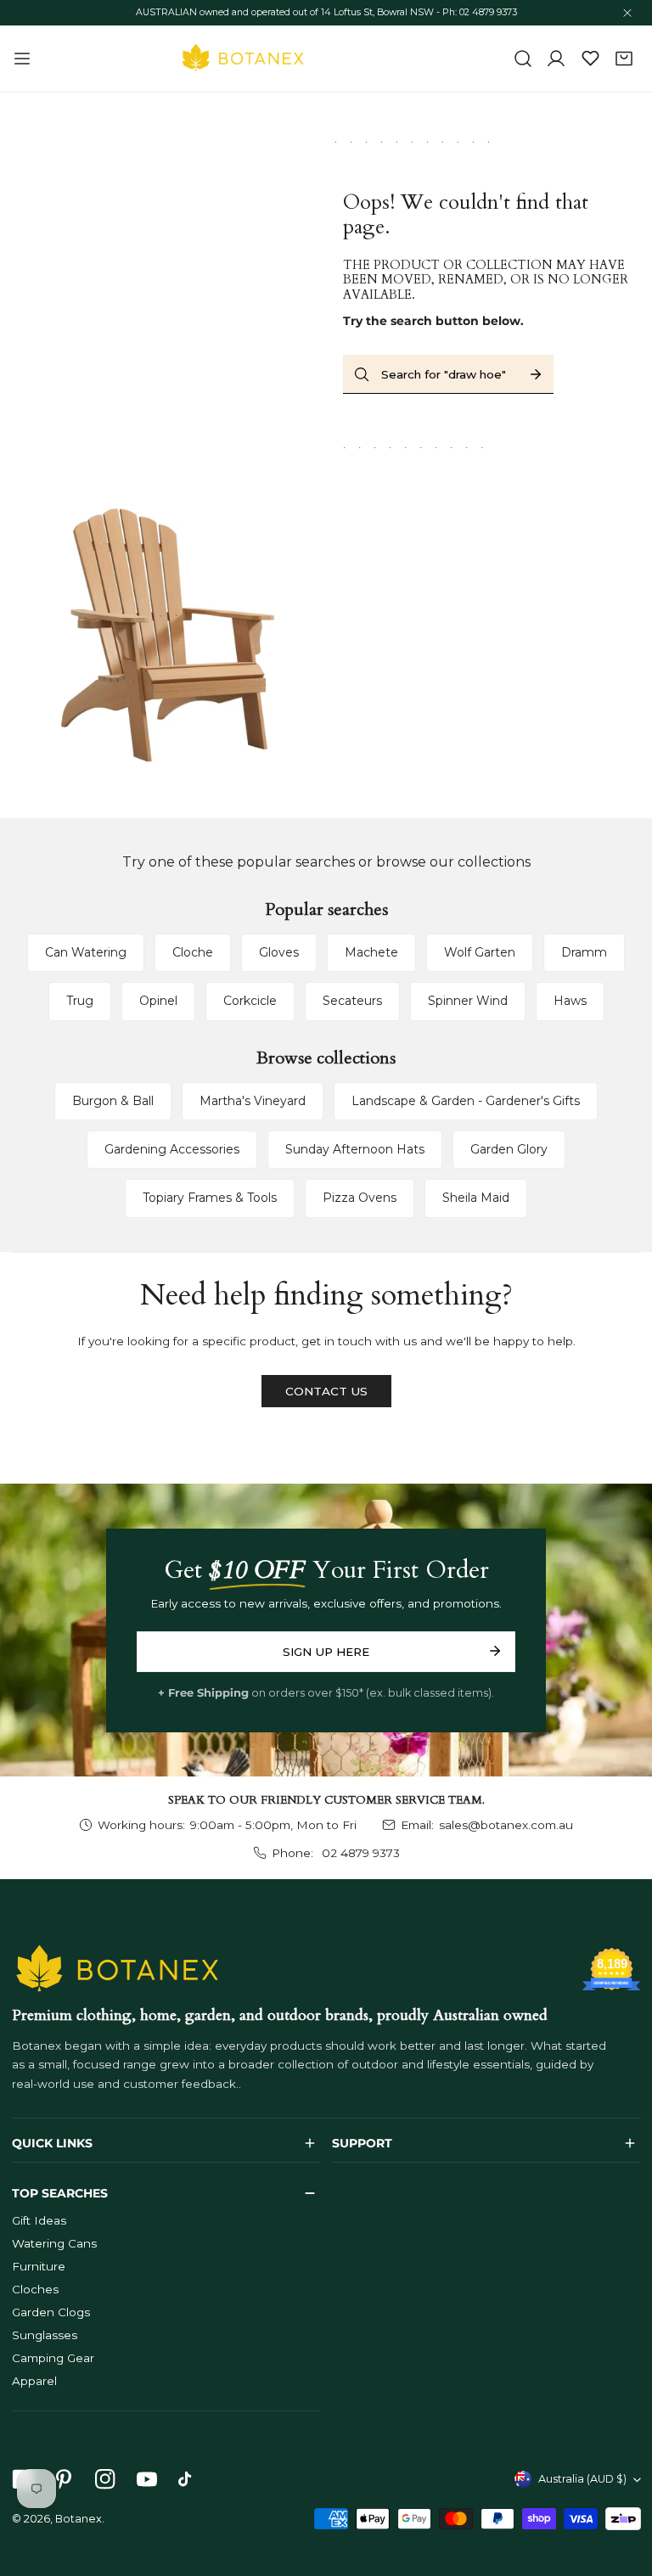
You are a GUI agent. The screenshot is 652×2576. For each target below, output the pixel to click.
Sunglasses (45, 2335)
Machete (371, 952)
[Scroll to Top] (623, 2488)
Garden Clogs (51, 2312)
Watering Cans (54, 2243)
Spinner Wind (468, 1001)
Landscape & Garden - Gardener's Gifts (466, 1101)
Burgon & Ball (113, 1101)
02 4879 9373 (359, 1853)
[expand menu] (22, 59)
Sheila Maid (476, 1198)
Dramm (584, 952)
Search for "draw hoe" (444, 374)
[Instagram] (105, 2480)
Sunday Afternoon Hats (355, 1149)
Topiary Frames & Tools (210, 1198)
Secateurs (352, 1001)
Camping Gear (53, 2358)
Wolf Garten (480, 952)
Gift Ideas (39, 2220)
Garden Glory (509, 1149)
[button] (624, 59)
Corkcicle (250, 1001)
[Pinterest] (63, 2480)
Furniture (39, 2266)
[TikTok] (189, 2480)
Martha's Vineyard (253, 1101)
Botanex (79, 2519)
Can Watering (86, 952)
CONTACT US (326, 1391)
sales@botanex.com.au (506, 1825)
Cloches (35, 2289)
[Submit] (495, 1651)
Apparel (34, 2381)
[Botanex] (243, 59)
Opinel (158, 1001)
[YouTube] (146, 2480)
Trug (80, 1001)
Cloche (193, 952)
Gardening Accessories (172, 1149)
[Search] (523, 59)
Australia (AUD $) (582, 2479)
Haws (570, 1001)
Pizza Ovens (360, 1198)
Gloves (279, 952)
